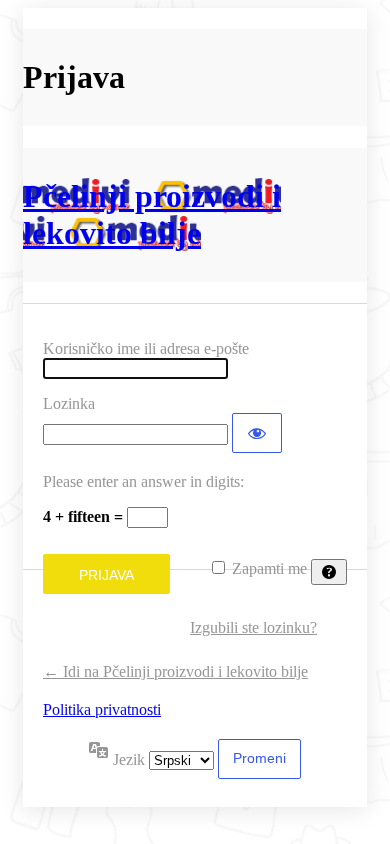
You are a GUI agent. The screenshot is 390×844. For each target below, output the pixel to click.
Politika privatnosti (102, 709)
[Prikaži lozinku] (257, 433)
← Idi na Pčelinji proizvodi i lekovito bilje (175, 671)
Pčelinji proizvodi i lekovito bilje (152, 214)
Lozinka (69, 403)
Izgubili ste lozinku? (253, 627)
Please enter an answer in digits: (143, 481)
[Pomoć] (329, 572)
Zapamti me (269, 568)
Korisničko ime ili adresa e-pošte (146, 348)
